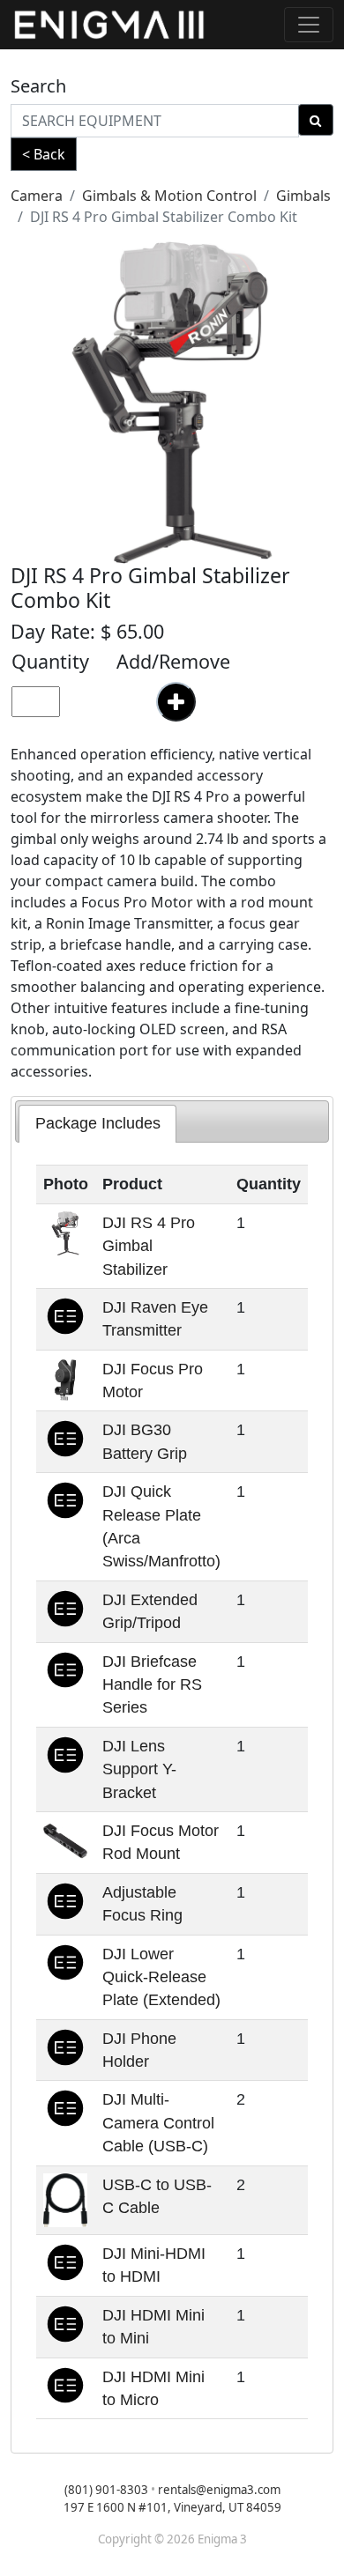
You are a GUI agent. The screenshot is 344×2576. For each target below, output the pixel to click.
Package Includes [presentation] (98, 1123)
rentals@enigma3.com (219, 2490)
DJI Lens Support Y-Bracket (139, 1769)
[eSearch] (316, 120)
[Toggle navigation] (309, 25)
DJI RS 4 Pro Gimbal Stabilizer (149, 1246)
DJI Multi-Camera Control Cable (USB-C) (158, 2123)
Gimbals (303, 196)
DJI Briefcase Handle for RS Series (152, 1685)
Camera (37, 196)
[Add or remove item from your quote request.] (176, 702)
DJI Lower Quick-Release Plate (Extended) (161, 1977)
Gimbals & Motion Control (169, 196)
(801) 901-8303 (106, 2490)
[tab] (97, 1123)
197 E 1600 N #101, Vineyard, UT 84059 (172, 2507)
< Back (44, 154)
